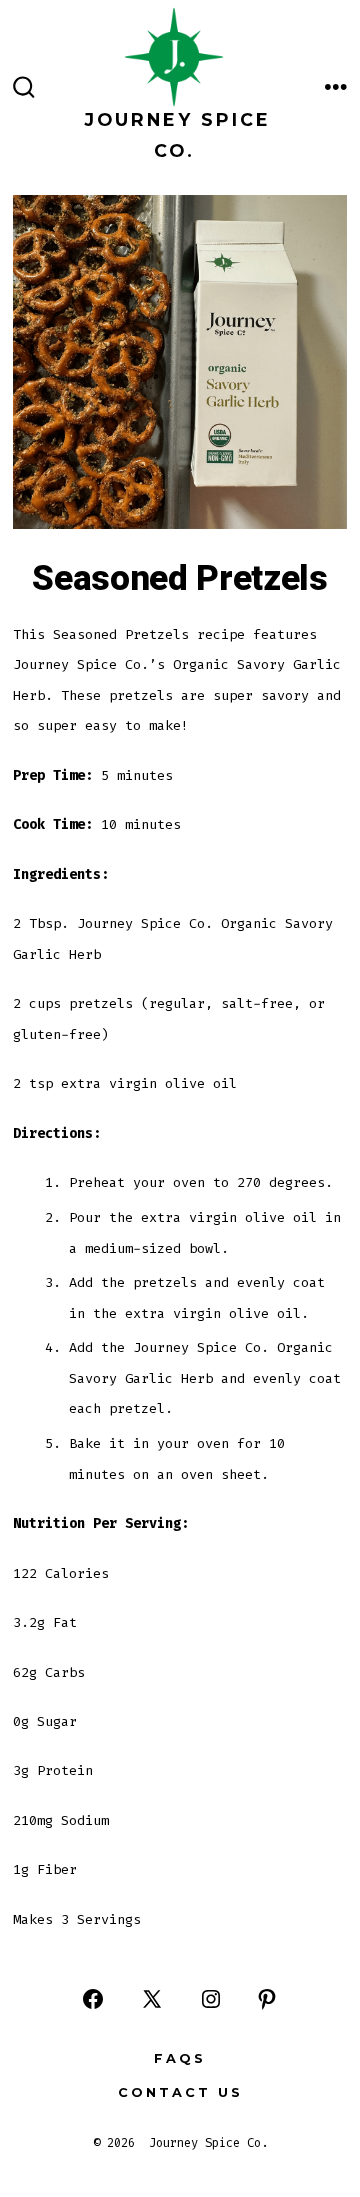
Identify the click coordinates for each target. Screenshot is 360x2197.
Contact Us (180, 2092)
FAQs (180, 2058)
